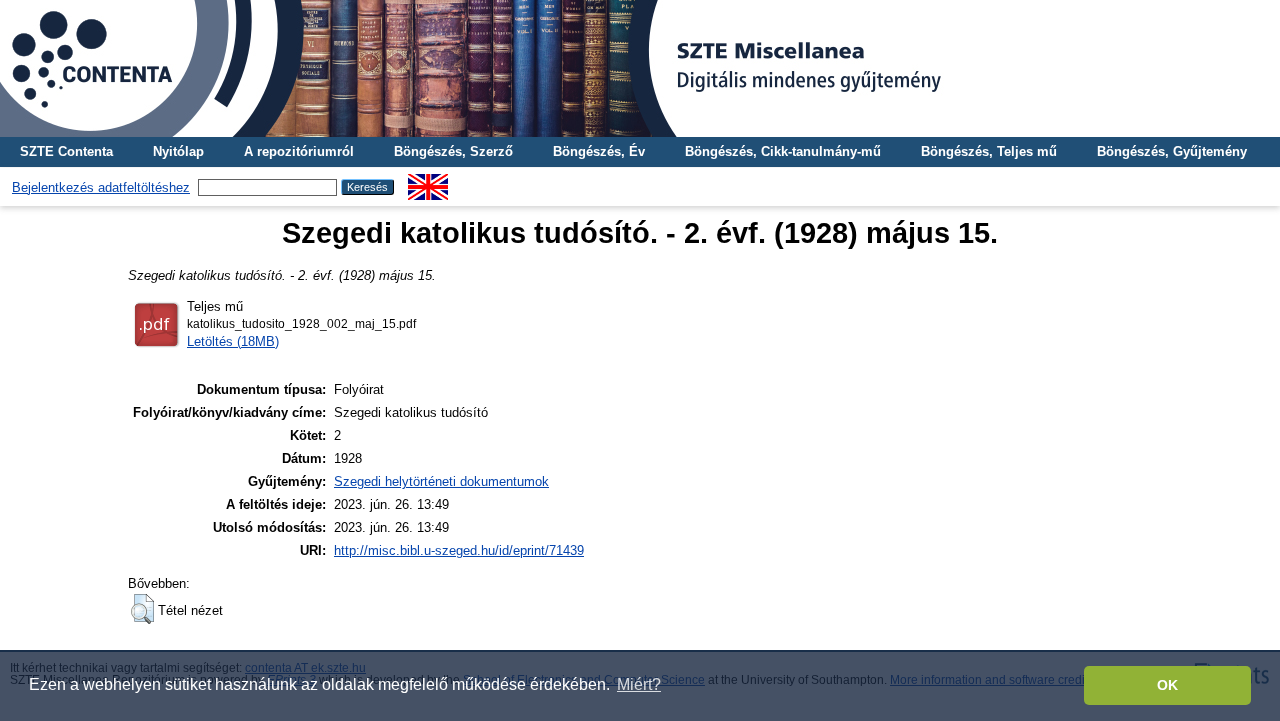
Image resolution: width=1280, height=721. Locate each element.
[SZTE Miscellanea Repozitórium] (640, 68)
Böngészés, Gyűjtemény (1172, 151)
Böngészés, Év (599, 151)
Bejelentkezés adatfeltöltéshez (101, 187)
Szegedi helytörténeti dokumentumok (441, 481)
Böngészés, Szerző (453, 151)
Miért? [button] (639, 684)
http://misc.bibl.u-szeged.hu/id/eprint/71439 (459, 550)
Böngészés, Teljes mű (989, 151)
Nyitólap (178, 151)
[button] (142, 609)
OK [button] (1167, 685)
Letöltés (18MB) (233, 341)
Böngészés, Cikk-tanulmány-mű (783, 151)
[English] (428, 181)
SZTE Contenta (66, 151)
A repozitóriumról (299, 151)
